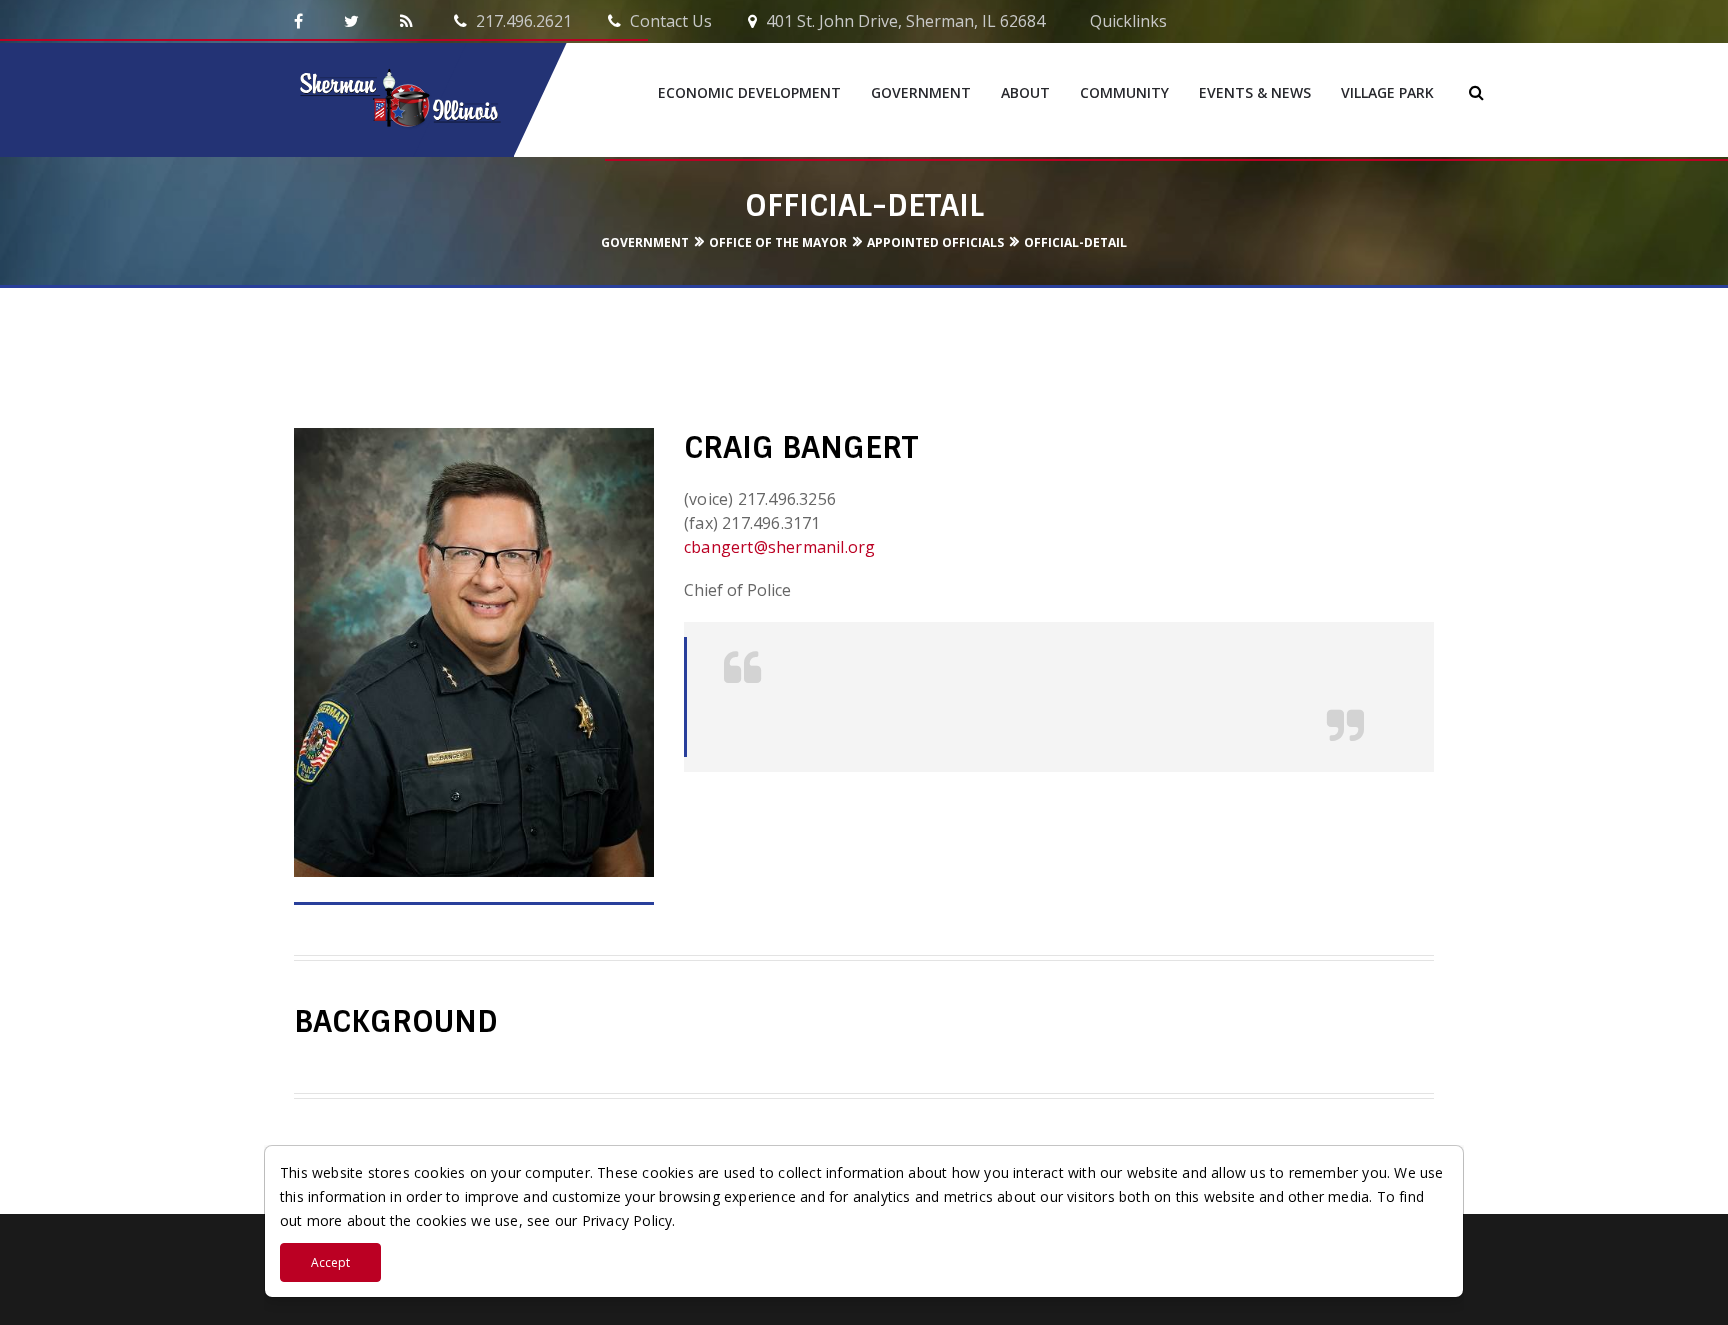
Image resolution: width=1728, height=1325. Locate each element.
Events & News (1255, 92)
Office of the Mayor (778, 242)
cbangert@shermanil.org (779, 547)
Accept (330, 1262)
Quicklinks (1126, 21)
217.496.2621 (522, 21)
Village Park (1387, 92)
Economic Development (749, 92)
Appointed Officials (935, 242)
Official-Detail (1075, 242)
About (1025, 92)
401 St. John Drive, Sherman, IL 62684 (903, 21)
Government (921, 92)
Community (1124, 92)
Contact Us (669, 21)
